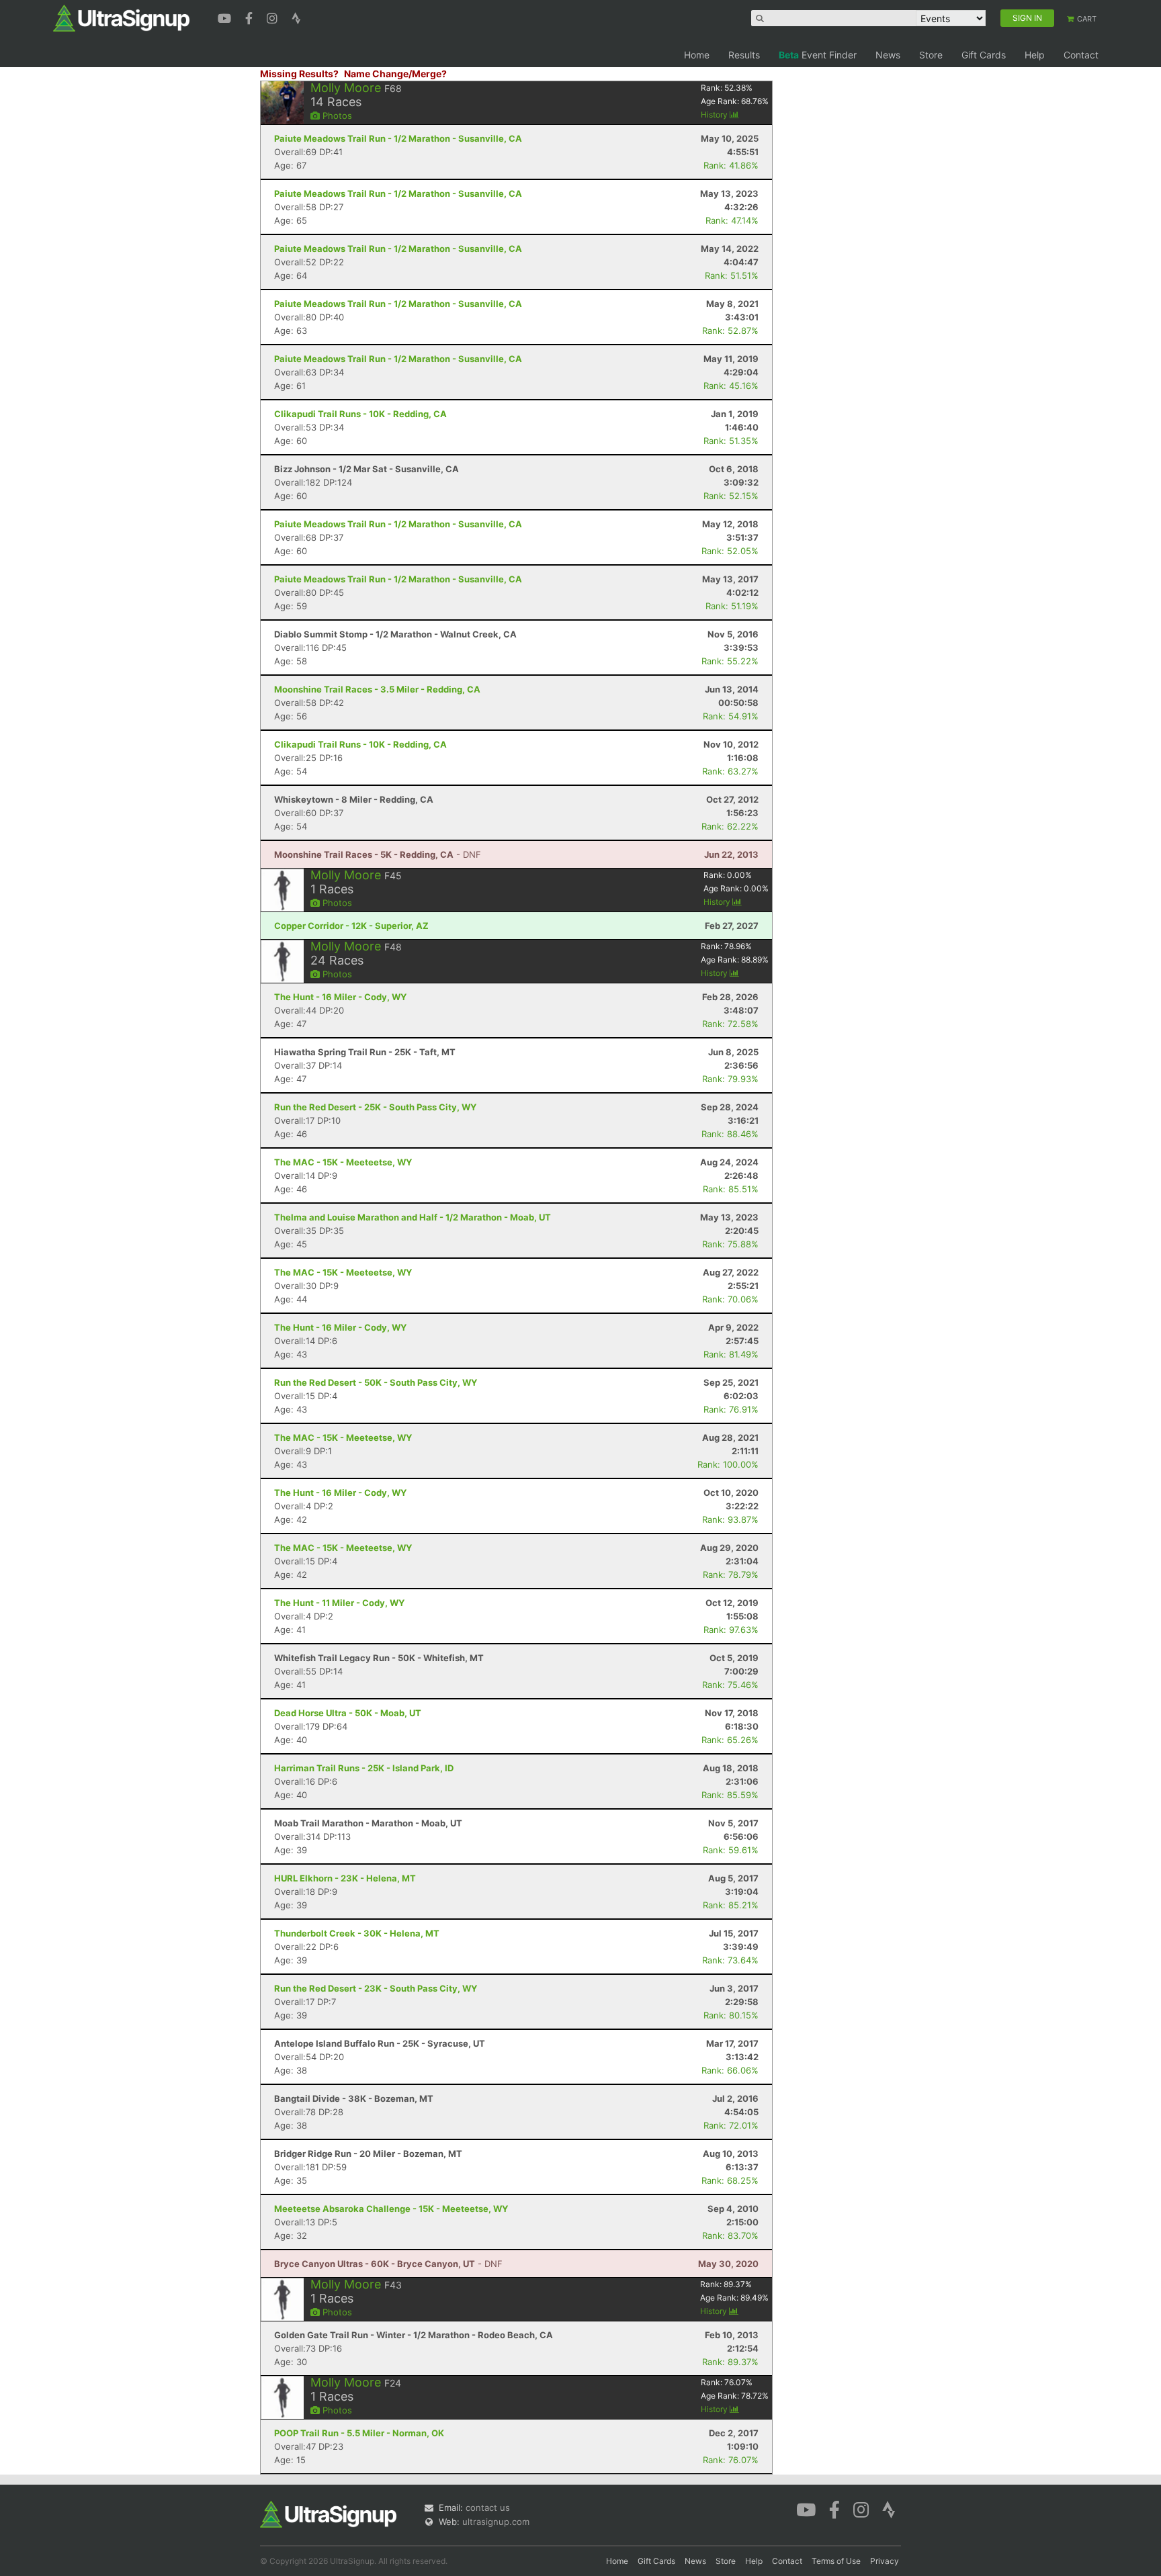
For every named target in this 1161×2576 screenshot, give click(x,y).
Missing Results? (299, 74)
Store (931, 55)
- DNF (378, 854)
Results (744, 55)
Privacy (885, 2561)
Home (697, 55)
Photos (336, 116)
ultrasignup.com (496, 2522)
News (888, 55)
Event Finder (818, 55)
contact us (488, 2507)
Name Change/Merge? (395, 74)
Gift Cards (984, 55)
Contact (1081, 55)
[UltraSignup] (121, 17)
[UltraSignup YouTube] (226, 17)
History (715, 115)
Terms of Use (836, 2561)
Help (1035, 55)
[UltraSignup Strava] (296, 17)
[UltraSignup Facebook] (251, 17)
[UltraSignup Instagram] (274, 17)
